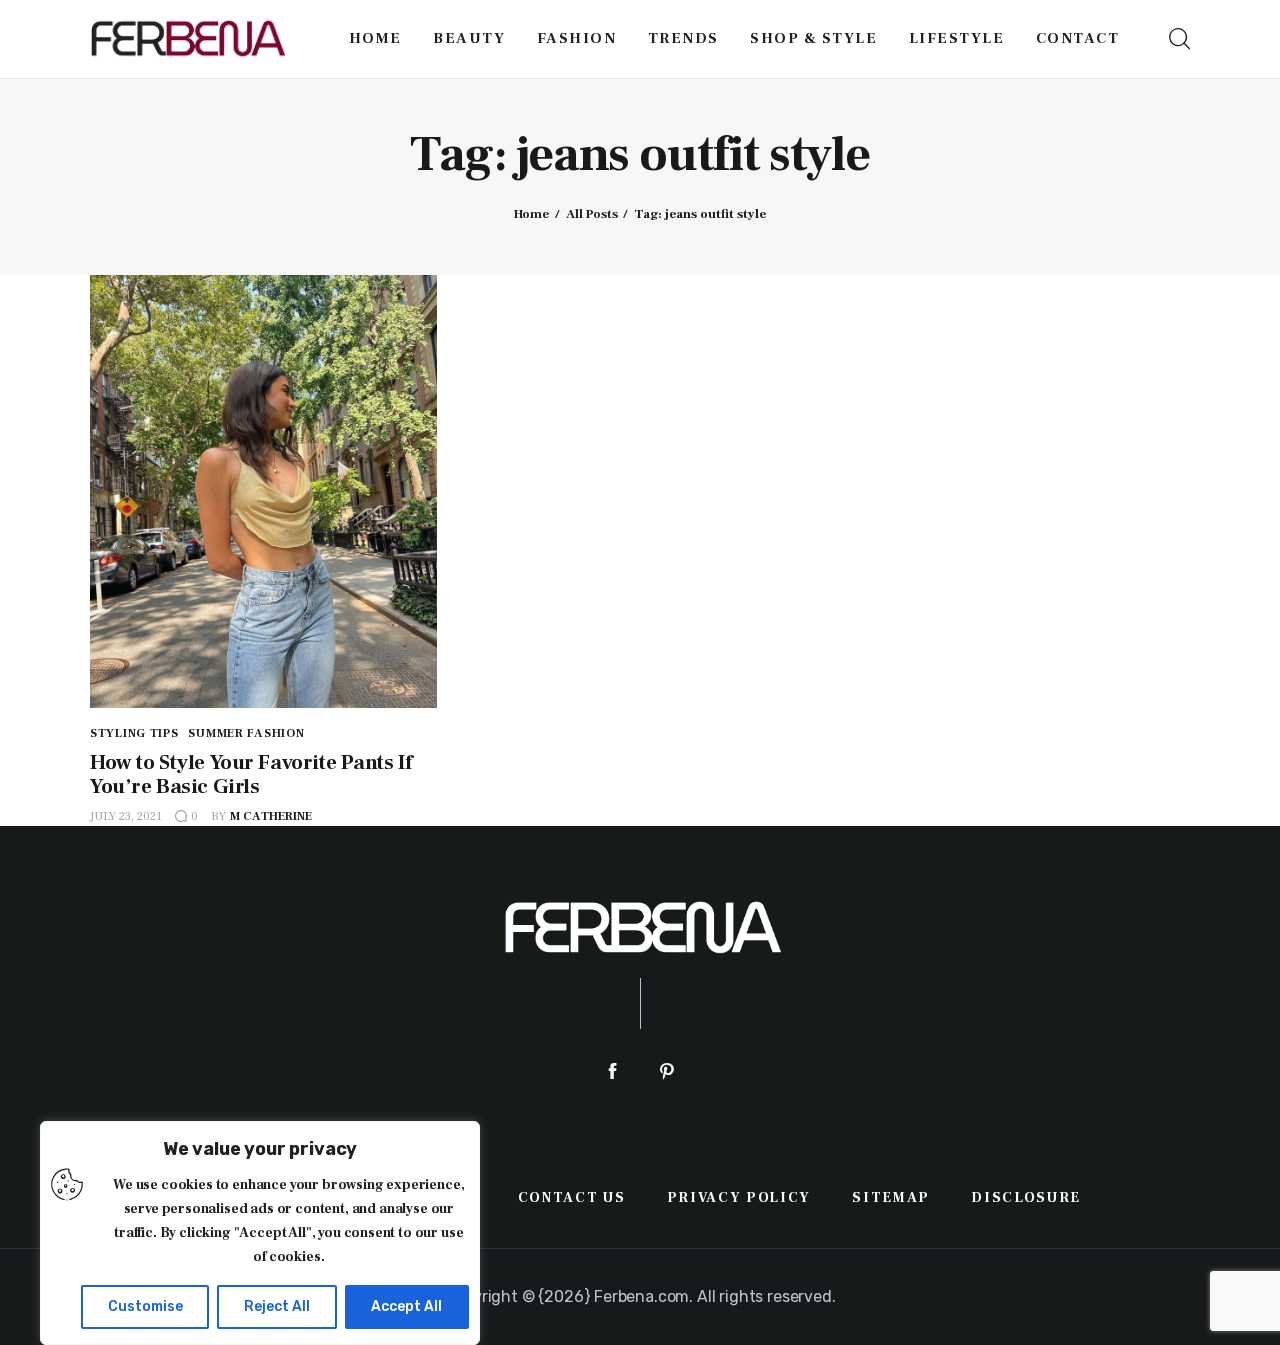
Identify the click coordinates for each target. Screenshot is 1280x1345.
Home (531, 214)
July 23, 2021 (126, 816)
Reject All (277, 1306)
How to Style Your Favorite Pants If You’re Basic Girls (250, 774)
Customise (145, 1306)
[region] (260, 1233)
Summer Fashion (246, 733)
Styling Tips (134, 733)
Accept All (406, 1306)
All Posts (592, 214)
